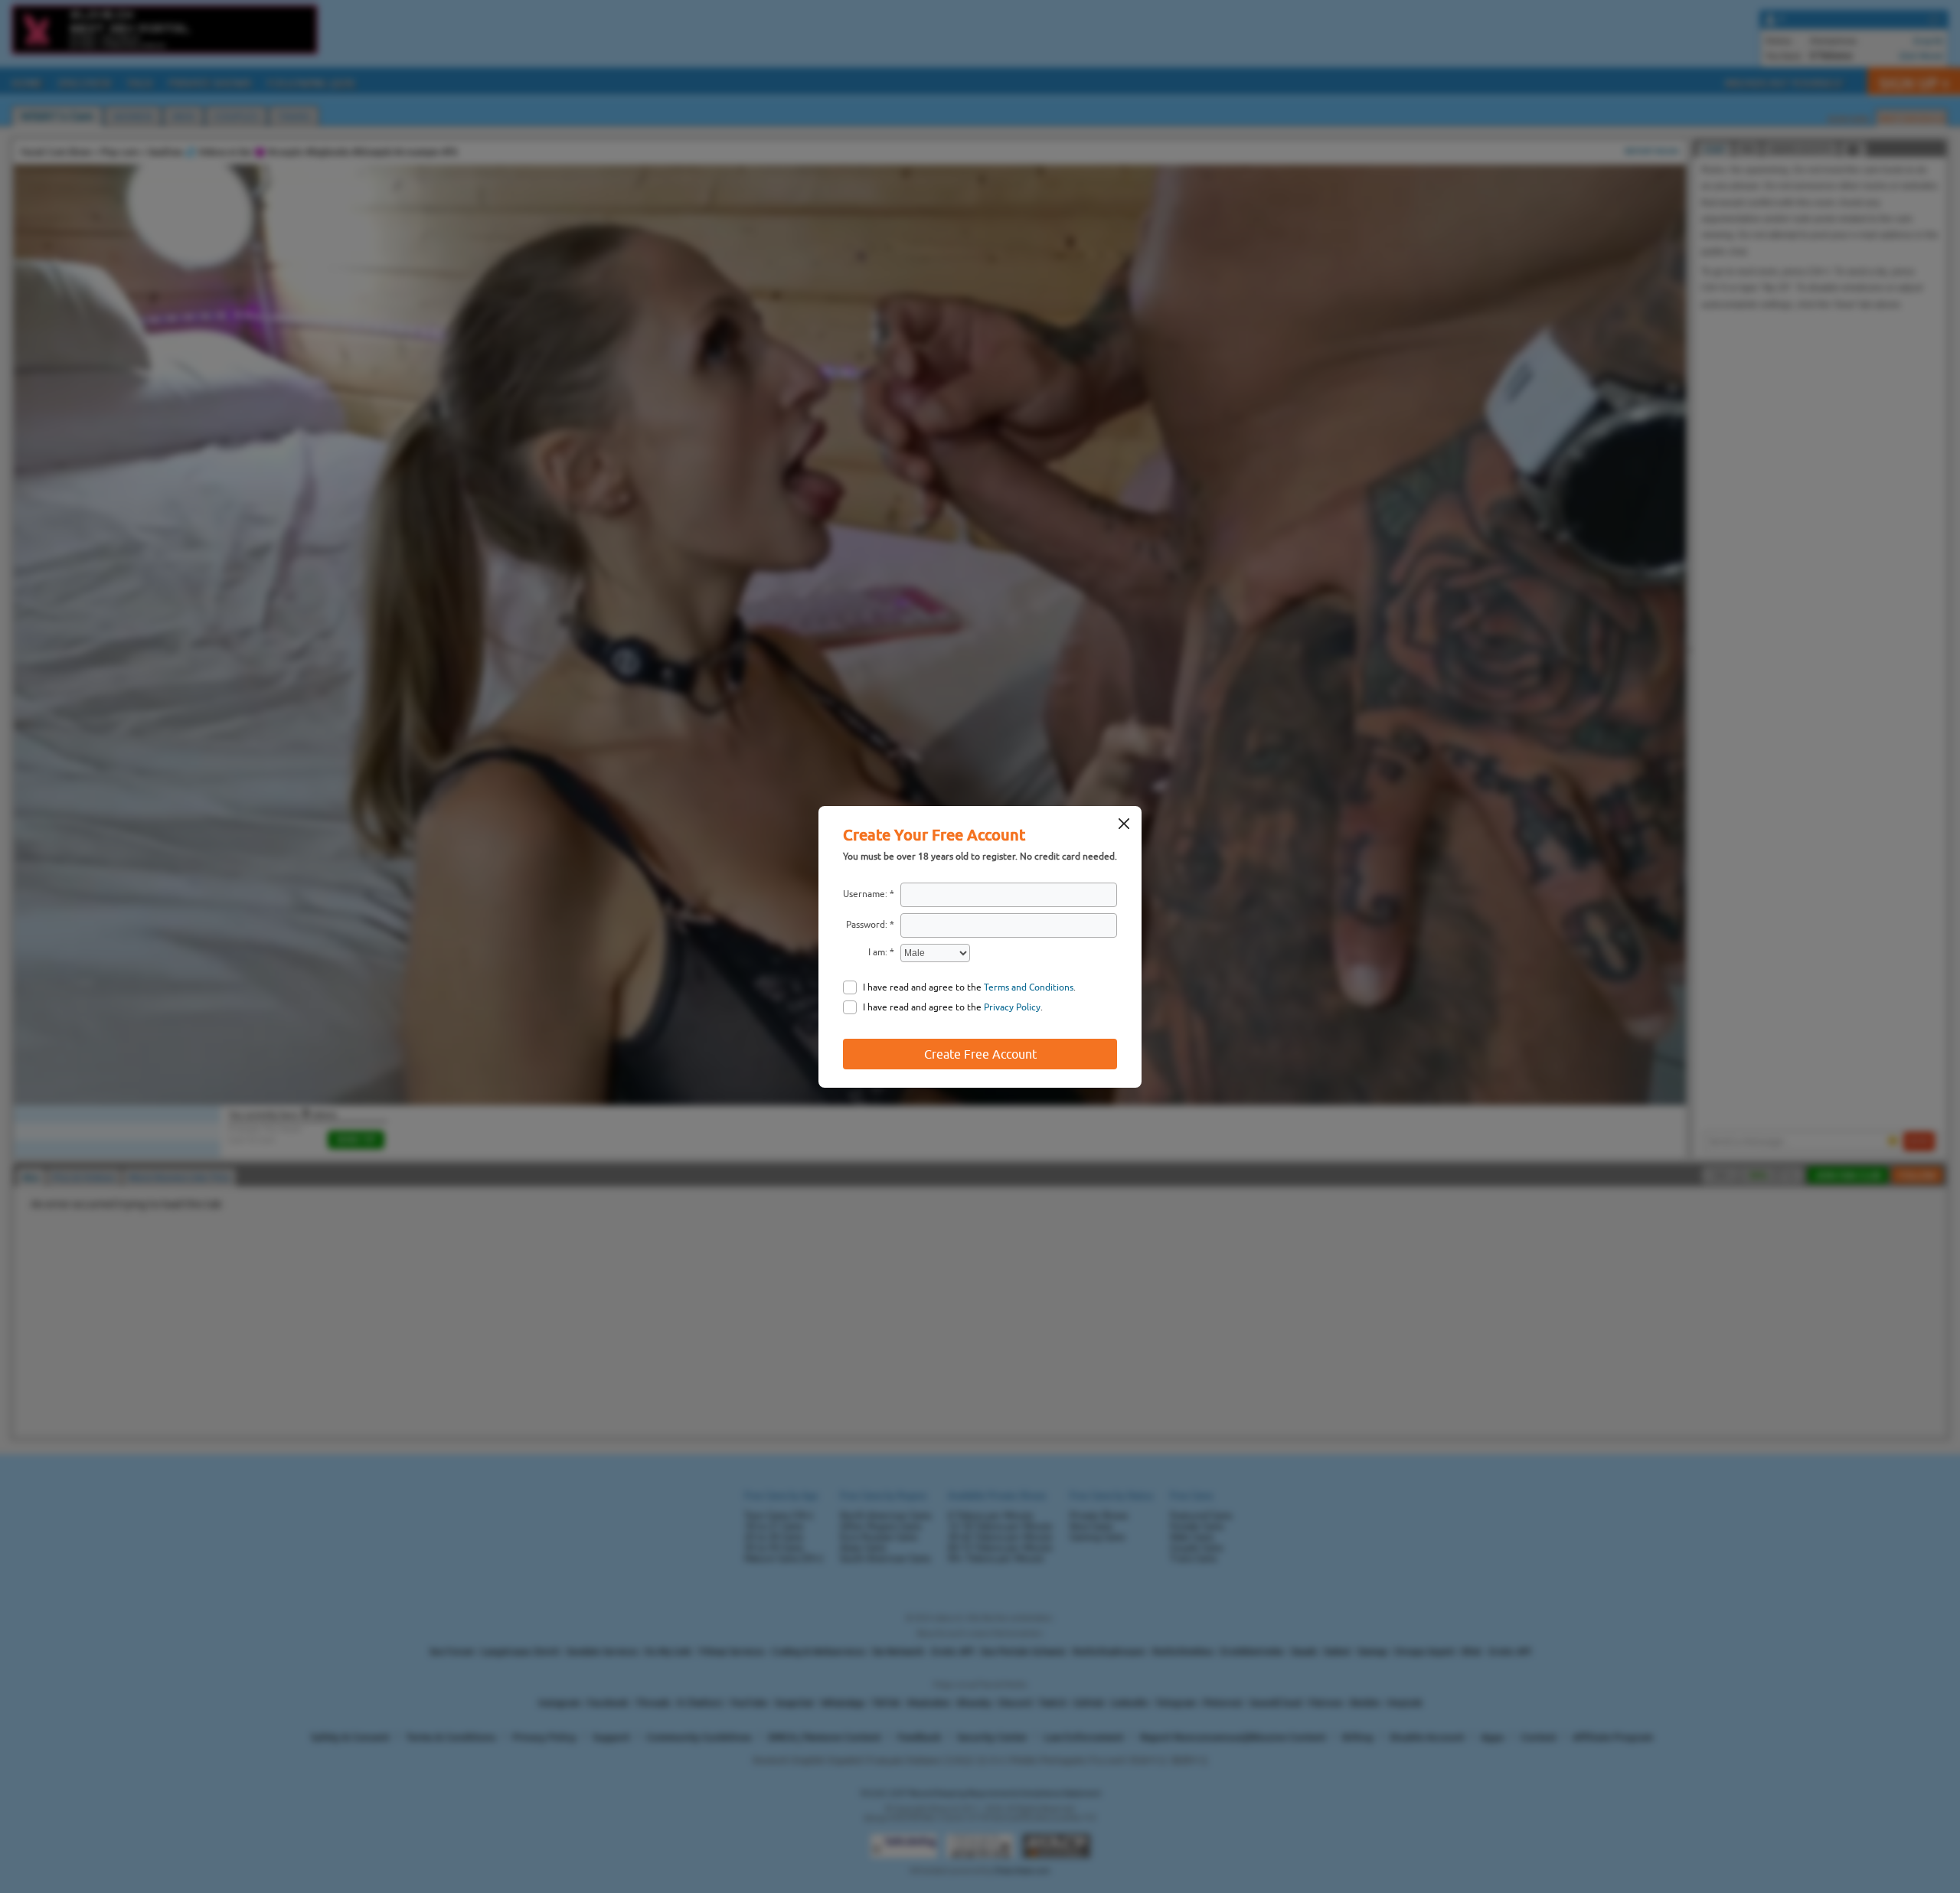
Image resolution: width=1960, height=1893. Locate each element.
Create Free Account (980, 1054)
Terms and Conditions (1029, 987)
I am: (878, 952)
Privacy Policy (1012, 1007)
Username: (865, 894)
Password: (867, 925)
